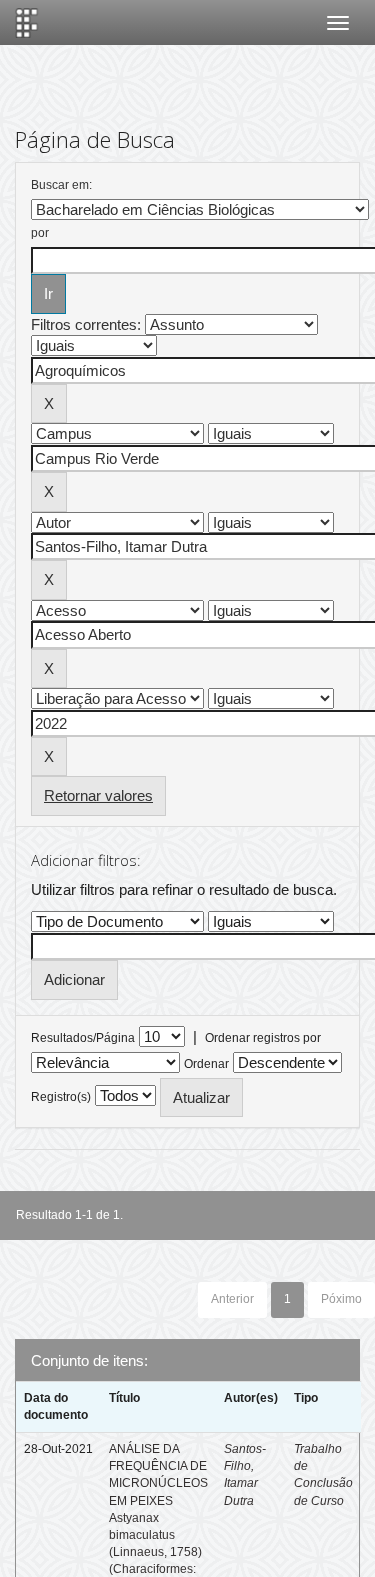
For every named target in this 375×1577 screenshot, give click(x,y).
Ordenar (206, 1064)
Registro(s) (61, 1097)
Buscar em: (61, 185)
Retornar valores (98, 795)
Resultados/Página (83, 1038)
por (40, 233)
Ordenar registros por (263, 1038)
